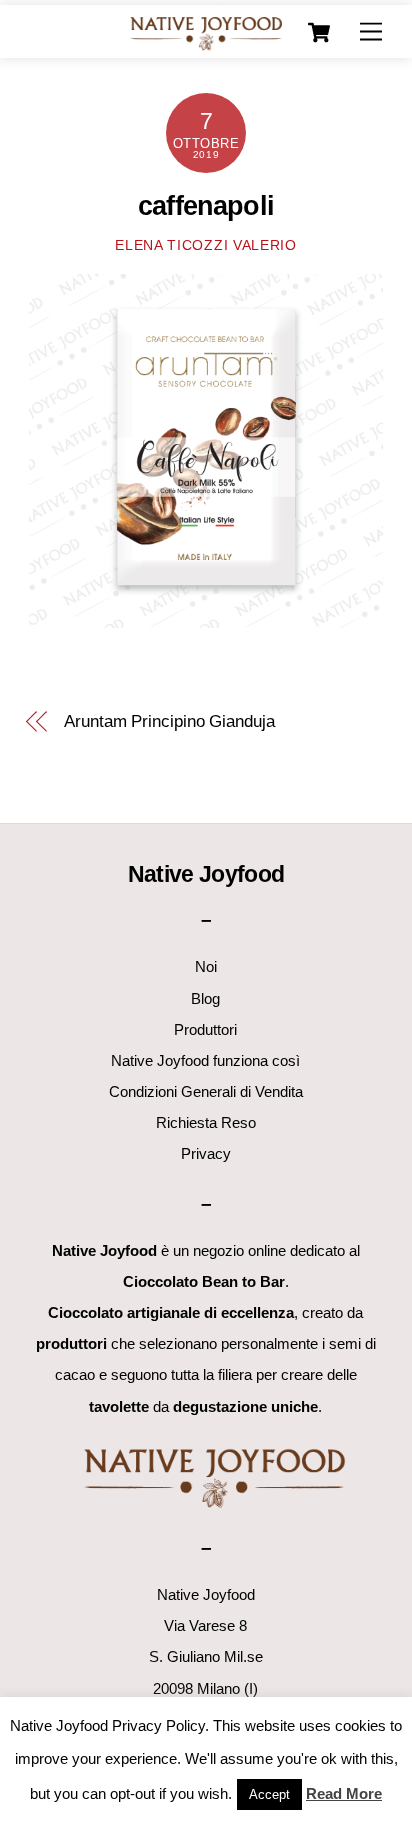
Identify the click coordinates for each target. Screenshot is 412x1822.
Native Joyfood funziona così (205, 1060)
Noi (206, 966)
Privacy (206, 1153)
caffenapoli (206, 206)
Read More (344, 1793)
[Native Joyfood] (205, 32)
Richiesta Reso (206, 1122)
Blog (205, 998)
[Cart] (319, 33)
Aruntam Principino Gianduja (169, 721)
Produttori (205, 1029)
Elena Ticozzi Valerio (205, 245)
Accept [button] (269, 1794)
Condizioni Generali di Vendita (206, 1091)
